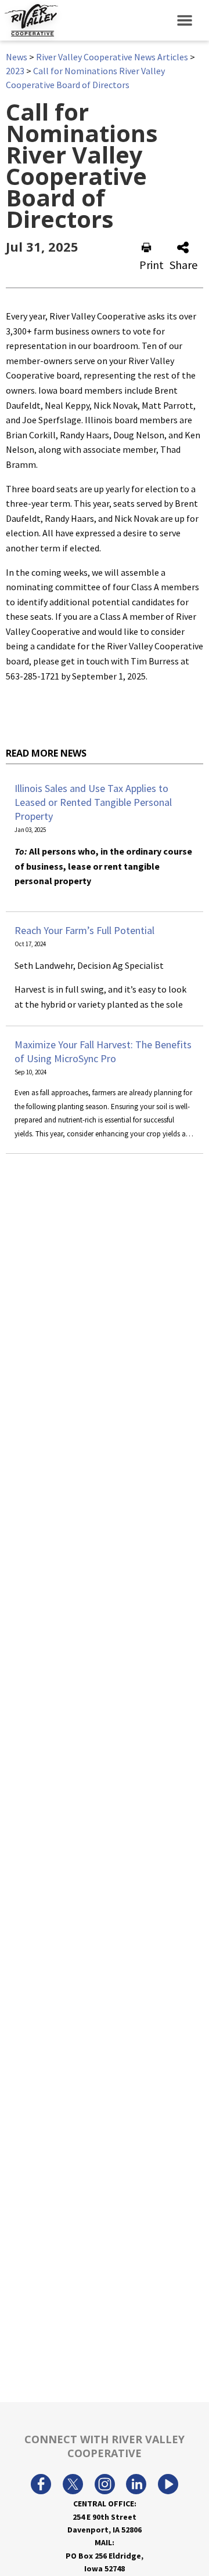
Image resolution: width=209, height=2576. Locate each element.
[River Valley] (29, 20)
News (17, 57)
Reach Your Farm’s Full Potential (84, 930)
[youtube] (168, 2486)
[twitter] (73, 2486)
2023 (15, 71)
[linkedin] (136, 2486)
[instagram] (105, 2486)
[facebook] (41, 2486)
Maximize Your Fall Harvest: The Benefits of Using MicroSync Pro (103, 1051)
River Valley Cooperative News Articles (112, 57)
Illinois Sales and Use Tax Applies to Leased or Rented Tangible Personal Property (93, 802)
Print (152, 265)
